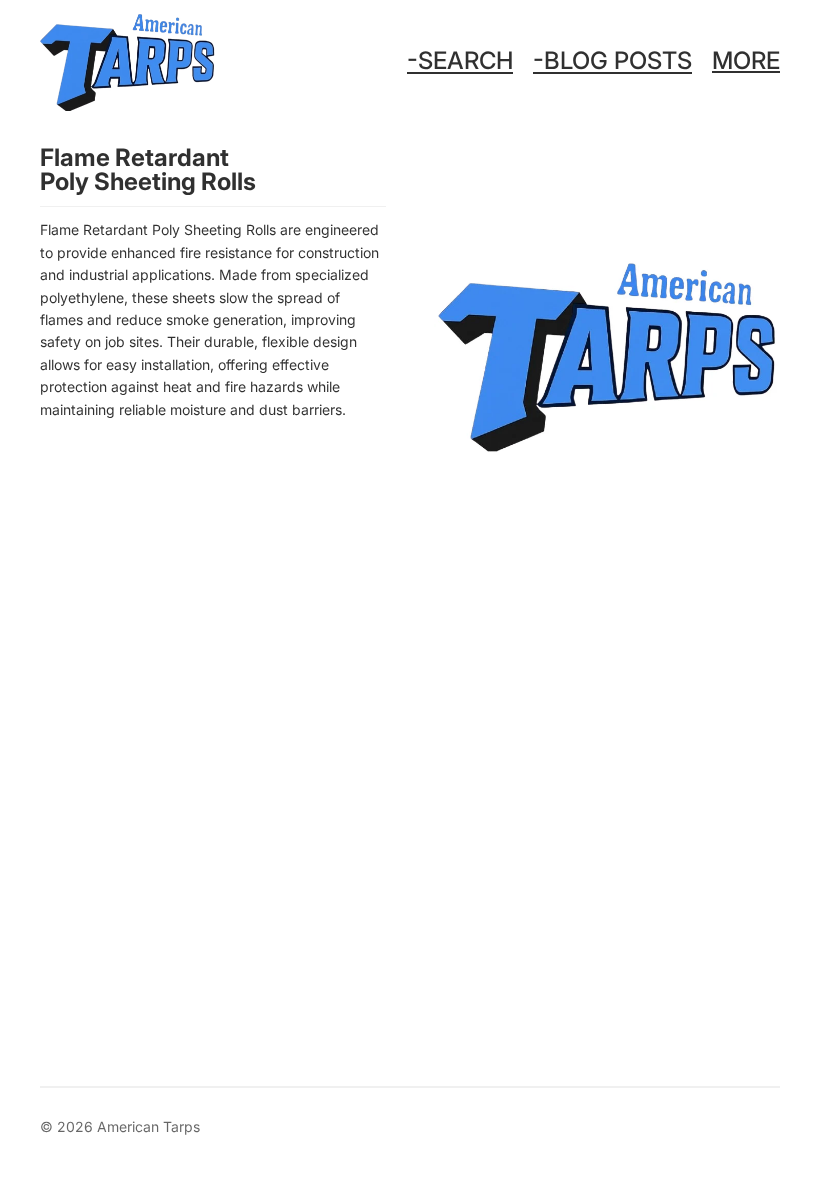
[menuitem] (746, 61)
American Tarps (148, 1126)
